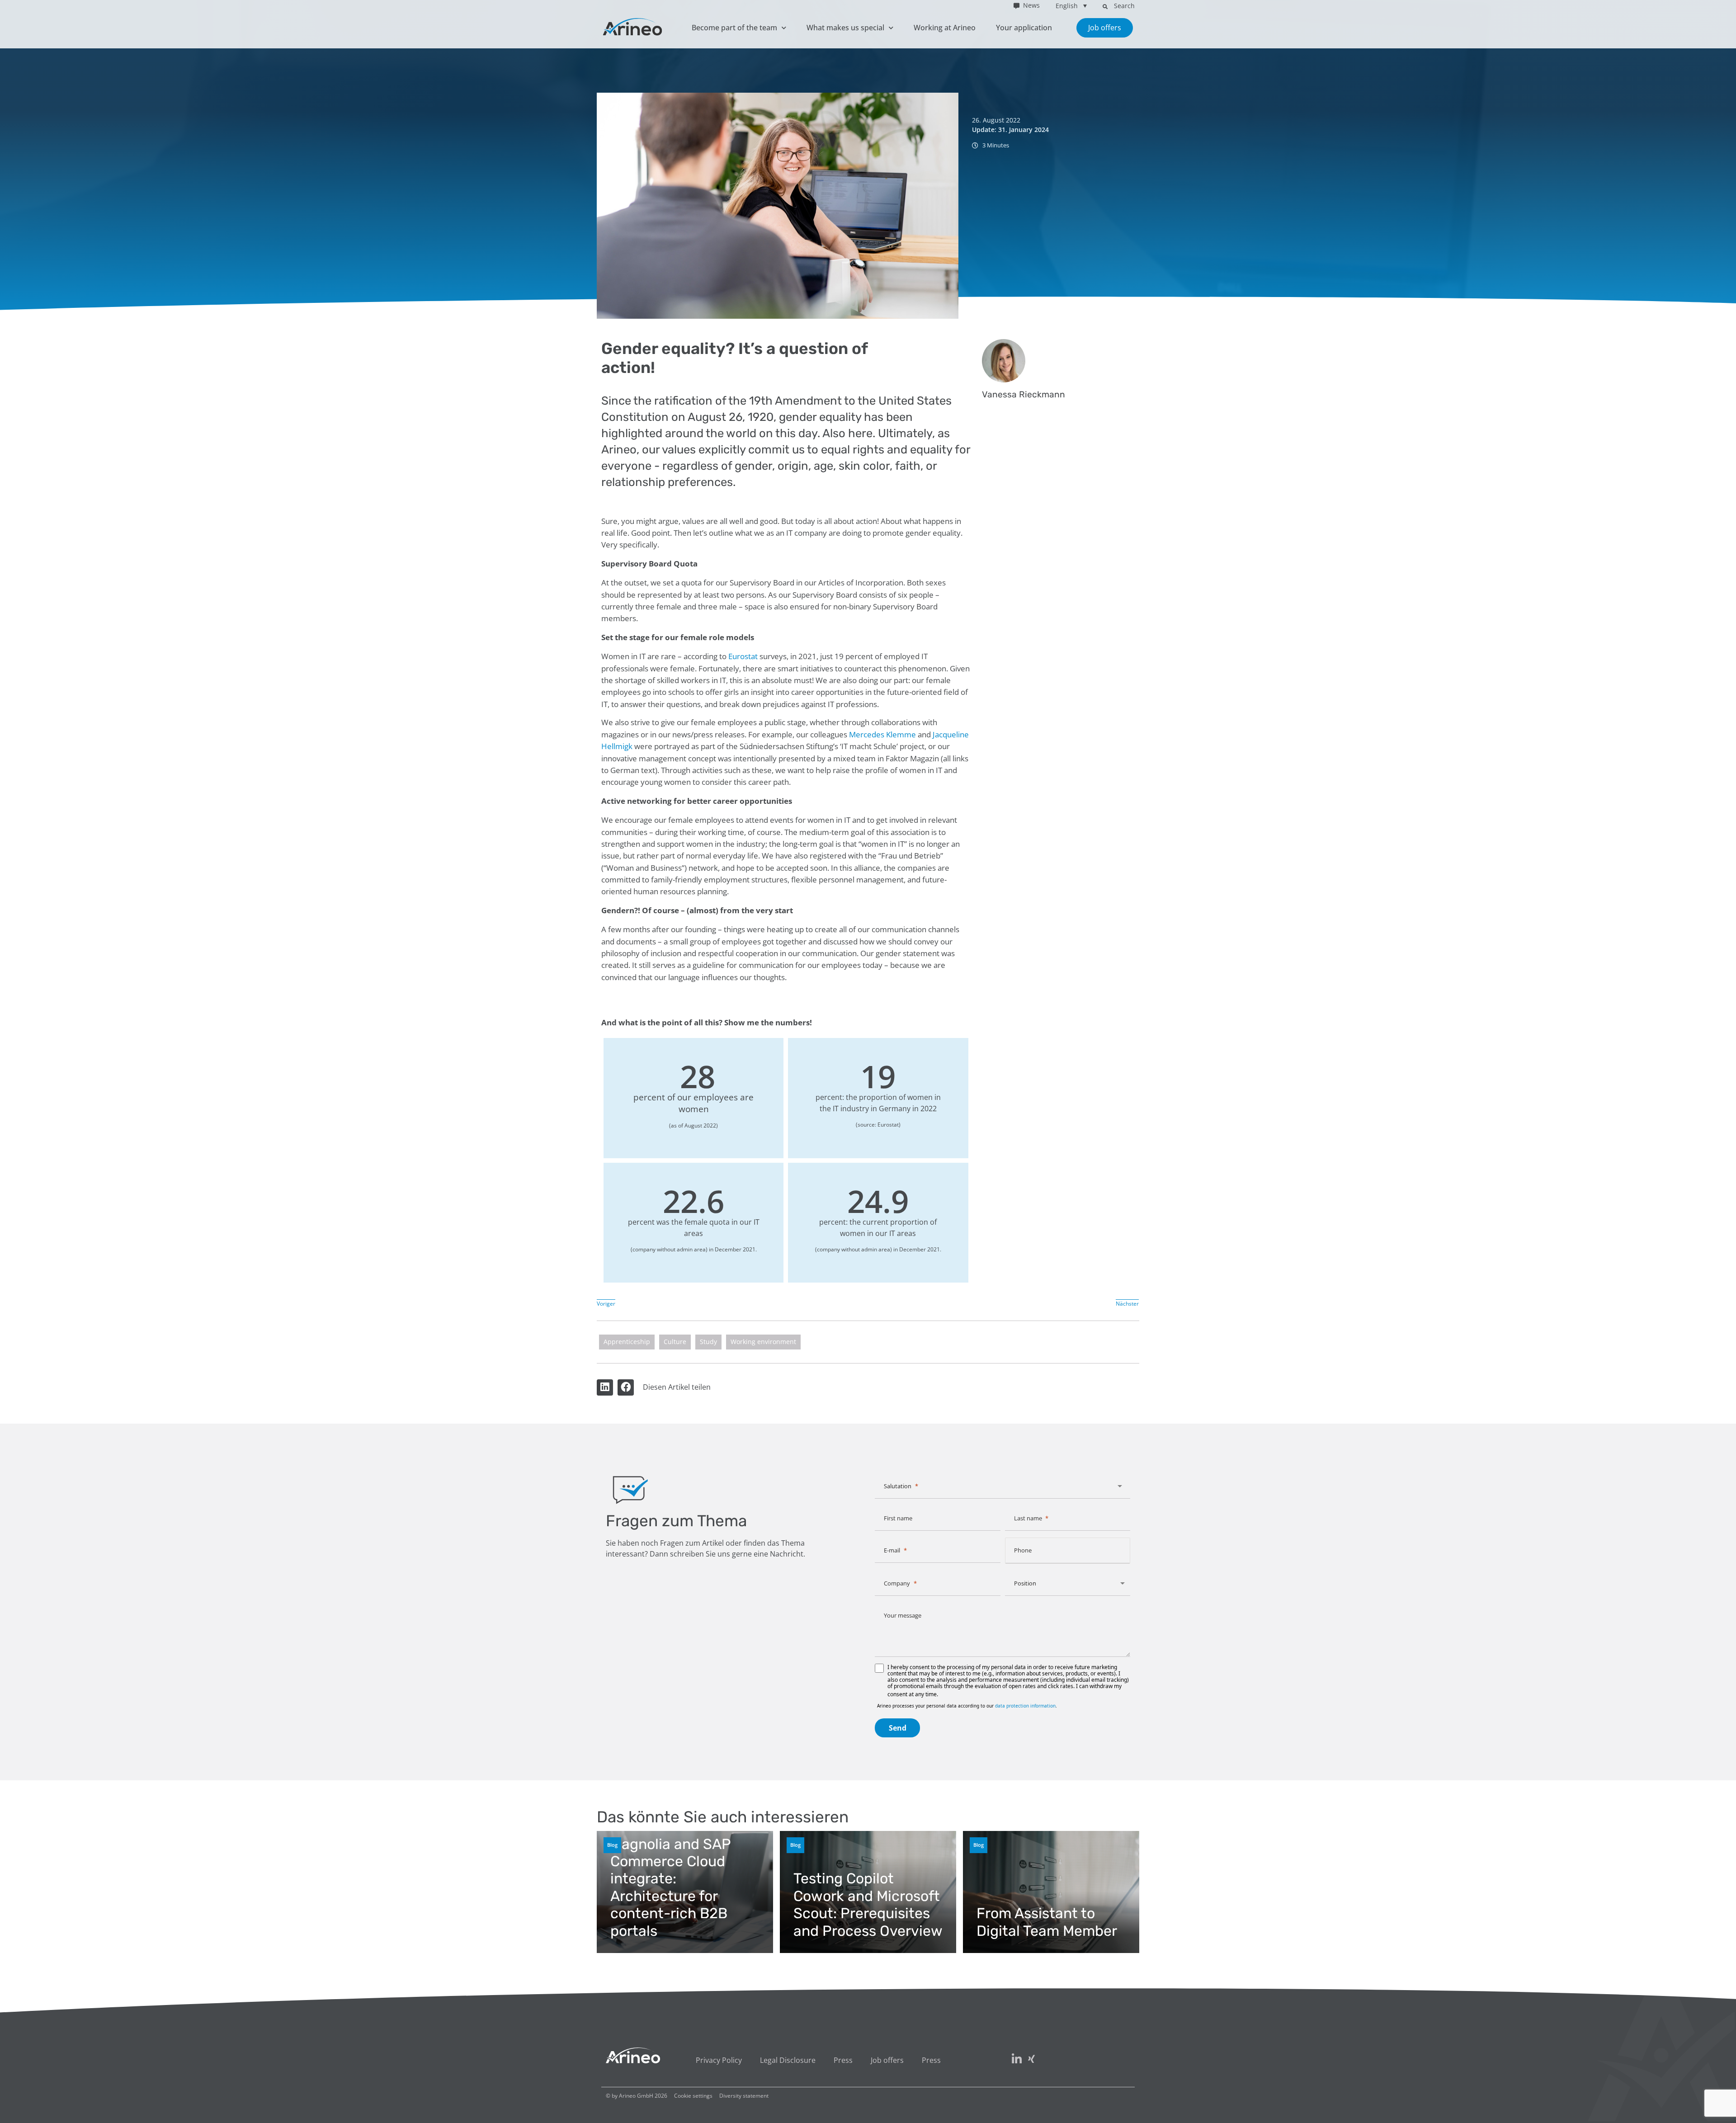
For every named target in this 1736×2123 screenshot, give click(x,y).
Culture (675, 1342)
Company (897, 1583)
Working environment (763, 1342)
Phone (1023, 1550)
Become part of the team (734, 28)
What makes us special (845, 28)
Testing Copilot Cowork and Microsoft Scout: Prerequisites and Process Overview (868, 1904)
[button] (1105, 6)
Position (1025, 1583)
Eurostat (743, 656)
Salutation (898, 1486)
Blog (612, 1845)
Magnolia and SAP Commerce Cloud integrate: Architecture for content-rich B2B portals (670, 1887)
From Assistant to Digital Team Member (1047, 1922)
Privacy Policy (719, 2060)
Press (843, 2060)
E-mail (892, 1550)
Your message (903, 1615)
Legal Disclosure (788, 2060)
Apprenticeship (627, 1342)
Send (898, 1728)
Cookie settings (693, 2096)
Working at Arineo (945, 28)
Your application (1024, 28)
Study (708, 1342)
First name (898, 1518)
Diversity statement (744, 2096)
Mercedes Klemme (882, 734)
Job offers (887, 2060)
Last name (1028, 1518)
